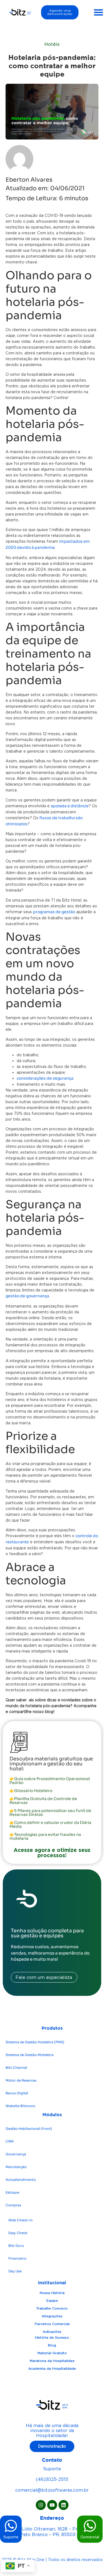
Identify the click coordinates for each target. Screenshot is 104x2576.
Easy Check (18, 2233)
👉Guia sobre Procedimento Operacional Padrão (50, 1781)
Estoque (12, 2192)
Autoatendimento (21, 2180)
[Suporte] (11, 2526)
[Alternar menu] (98, 12)
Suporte (11, 2537)
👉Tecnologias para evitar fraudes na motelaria (45, 1836)
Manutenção (16, 2167)
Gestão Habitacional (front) (29, 2129)
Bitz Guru (16, 2246)
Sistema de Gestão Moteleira (30, 2055)
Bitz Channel (16, 2068)
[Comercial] (90, 2526)
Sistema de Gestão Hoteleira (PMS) (35, 2042)
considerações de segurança (45, 1078)
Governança (16, 2154)
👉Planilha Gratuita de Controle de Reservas (43, 1801)
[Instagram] (41, 2505)
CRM (10, 2141)
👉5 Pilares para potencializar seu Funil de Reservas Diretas (50, 1813)
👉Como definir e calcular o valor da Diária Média (50, 1824)
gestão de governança (27, 1296)
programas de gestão (54, 912)
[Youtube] (52, 2505)
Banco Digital (17, 2093)
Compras (13, 2205)
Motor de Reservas (21, 2080)
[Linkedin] (64, 2505)
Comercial (90, 2537)
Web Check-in (21, 2220)
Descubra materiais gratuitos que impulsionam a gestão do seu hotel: (51, 1764)
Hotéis (52, 44)
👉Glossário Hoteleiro (31, 1791)
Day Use (15, 2271)
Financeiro (17, 2258)
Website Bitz (20, 2106)
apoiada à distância (70, 806)
